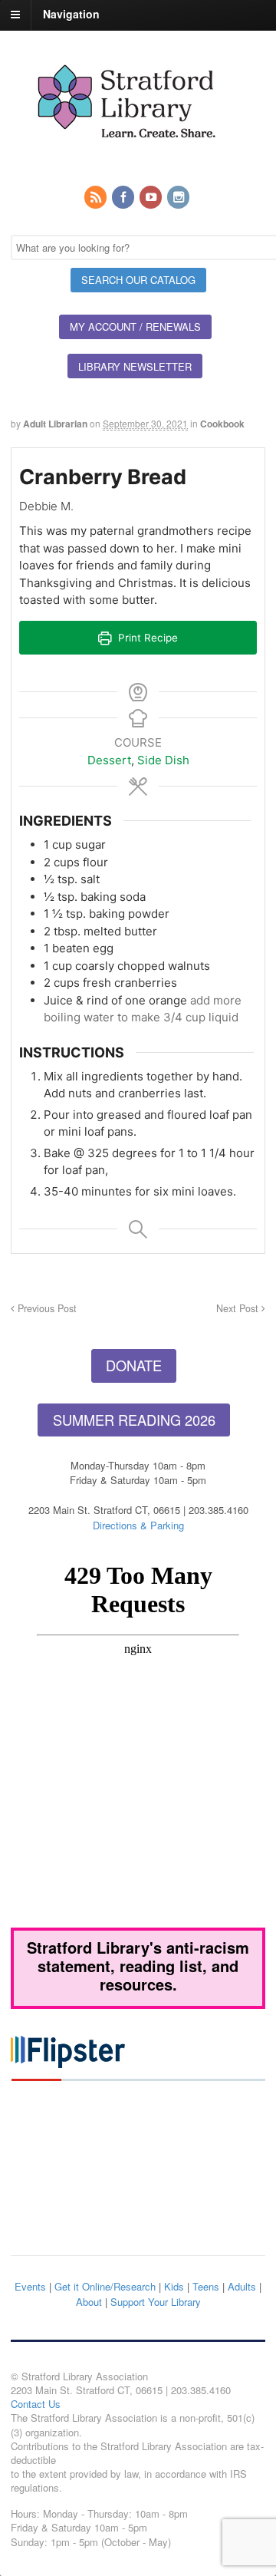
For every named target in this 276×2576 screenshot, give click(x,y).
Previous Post (46, 1308)
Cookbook (222, 424)
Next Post (239, 1308)
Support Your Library (156, 2302)
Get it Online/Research (105, 2286)
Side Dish (163, 760)
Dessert (109, 760)
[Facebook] (124, 198)
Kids (174, 2286)
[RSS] (97, 198)
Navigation (71, 14)
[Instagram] (179, 198)
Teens (206, 2286)
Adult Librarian (55, 424)
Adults (242, 2286)
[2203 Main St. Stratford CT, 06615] (126, 156)
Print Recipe (146, 638)
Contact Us (36, 2404)
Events (30, 2286)
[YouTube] (152, 198)
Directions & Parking (138, 1525)
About (89, 2302)
